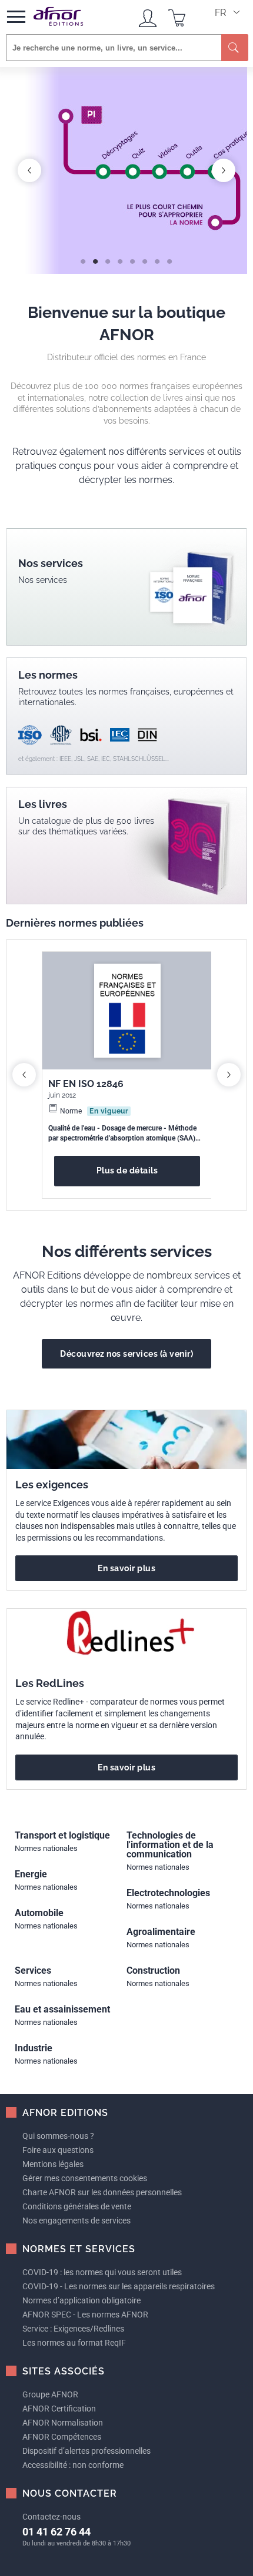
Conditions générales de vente (77, 2206)
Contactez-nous (51, 2517)
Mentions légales (53, 2164)
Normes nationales (46, 1848)
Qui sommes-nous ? (58, 2136)
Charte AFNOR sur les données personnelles (102, 2192)
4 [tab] (119, 256)
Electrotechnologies (168, 1893)
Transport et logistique (62, 1835)
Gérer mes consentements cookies (85, 2178)
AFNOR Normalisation (63, 2423)
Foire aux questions (58, 2150)
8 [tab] (168, 256)
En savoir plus (126, 1568)
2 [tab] (94, 256)
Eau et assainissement (62, 2009)
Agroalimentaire (161, 1932)
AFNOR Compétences (62, 2437)
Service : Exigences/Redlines (73, 2329)
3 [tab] (106, 256)
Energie (31, 1874)
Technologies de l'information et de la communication (170, 1845)
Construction (153, 1970)
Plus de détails (127, 1170)
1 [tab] (81, 256)
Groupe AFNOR (50, 2394)
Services (33, 1970)
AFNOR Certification (59, 2409)
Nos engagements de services (76, 2221)
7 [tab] (156, 256)
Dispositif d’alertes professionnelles (86, 2451)
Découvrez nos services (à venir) (126, 1354)
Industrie (34, 2048)
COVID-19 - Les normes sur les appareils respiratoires (119, 2286)
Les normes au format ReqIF (74, 2343)
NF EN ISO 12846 (86, 1084)
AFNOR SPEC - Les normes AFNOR (85, 2315)
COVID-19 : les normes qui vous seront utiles (102, 2272)
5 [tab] (131, 256)
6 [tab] (143, 256)
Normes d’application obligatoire (81, 2300)
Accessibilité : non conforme (73, 2465)
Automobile (39, 1913)
